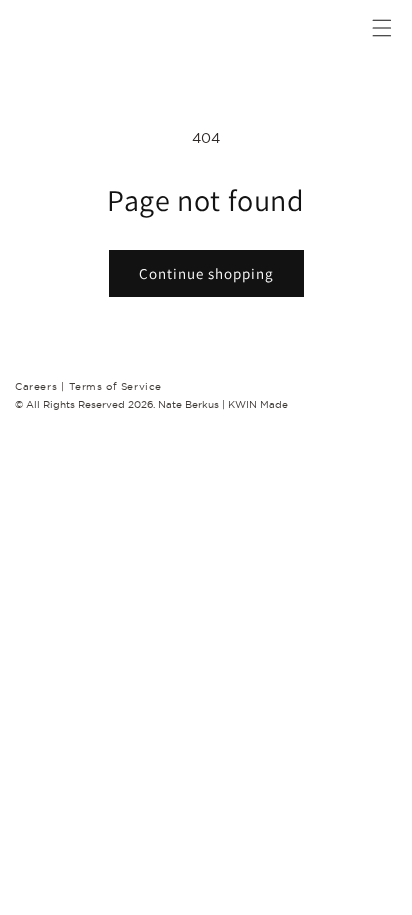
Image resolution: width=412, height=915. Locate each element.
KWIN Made (258, 404)
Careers (39, 386)
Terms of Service (115, 386)
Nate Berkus (190, 404)
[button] (370, 28)
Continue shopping (206, 273)
